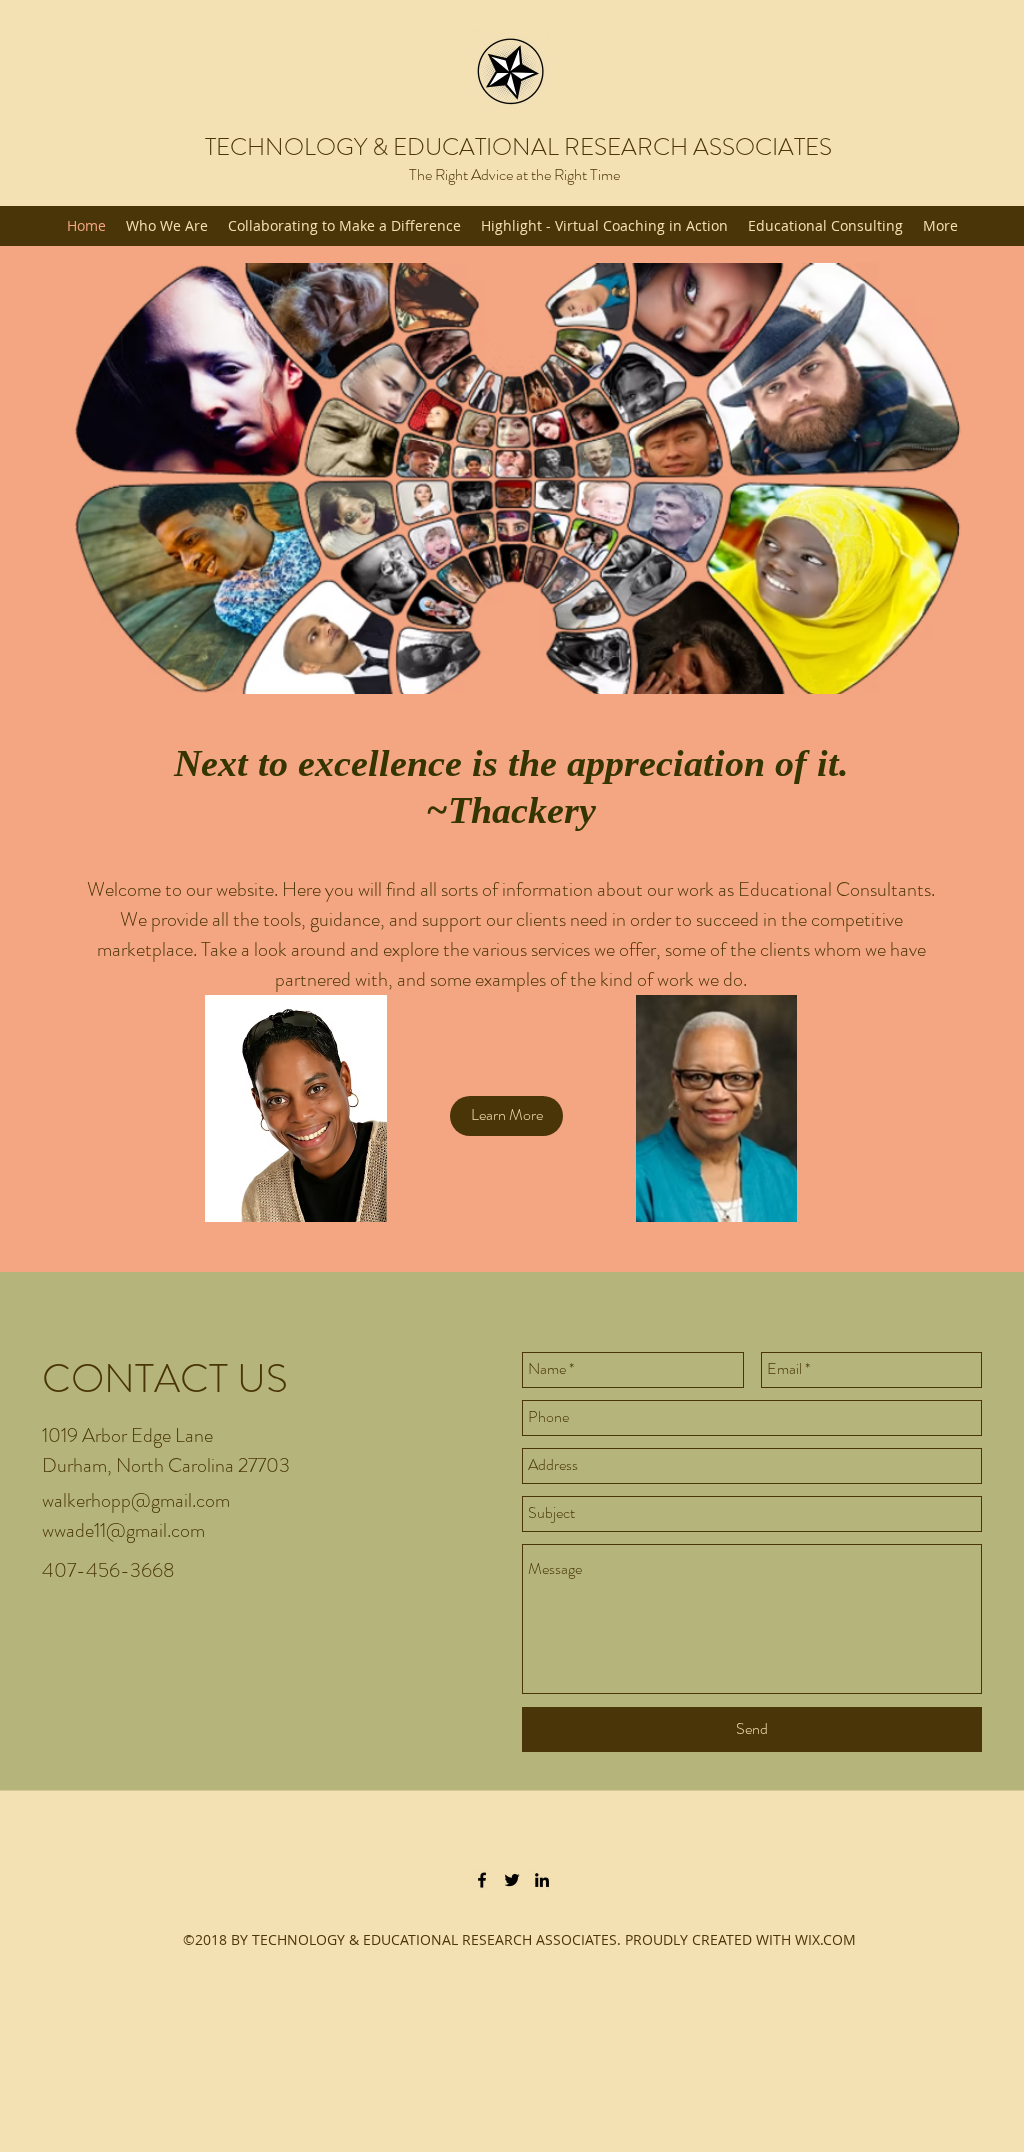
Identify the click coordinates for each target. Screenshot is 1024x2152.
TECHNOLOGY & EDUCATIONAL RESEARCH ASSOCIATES (518, 147)
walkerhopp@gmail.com (136, 1500)
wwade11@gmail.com (123, 1530)
